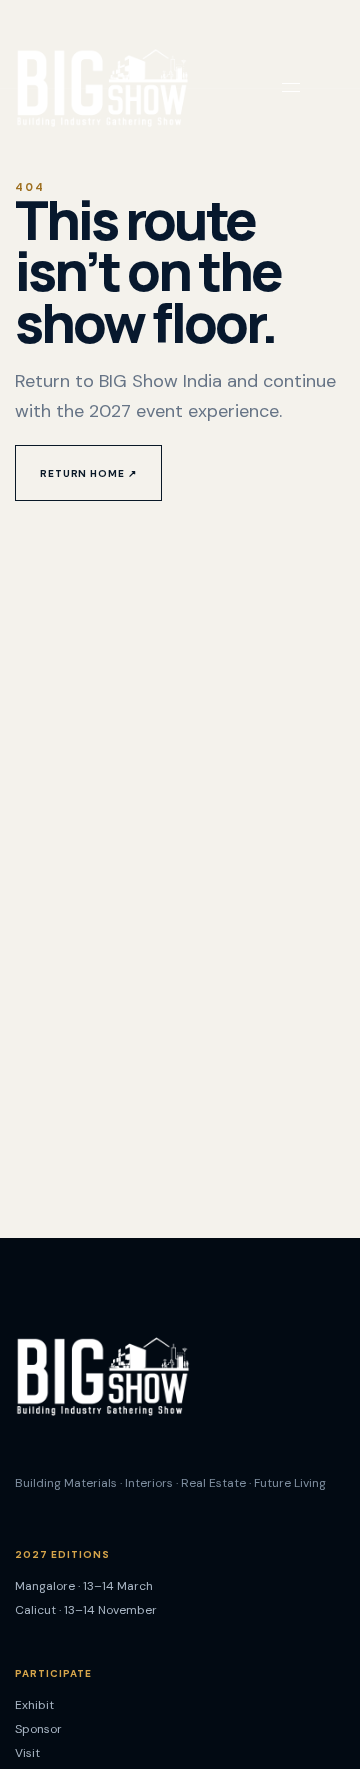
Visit (27, 1753)
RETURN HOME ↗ (88, 473)
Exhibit (34, 1705)
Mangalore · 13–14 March (84, 1586)
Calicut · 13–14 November (86, 1610)
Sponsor (38, 1729)
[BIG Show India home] (102, 87)
